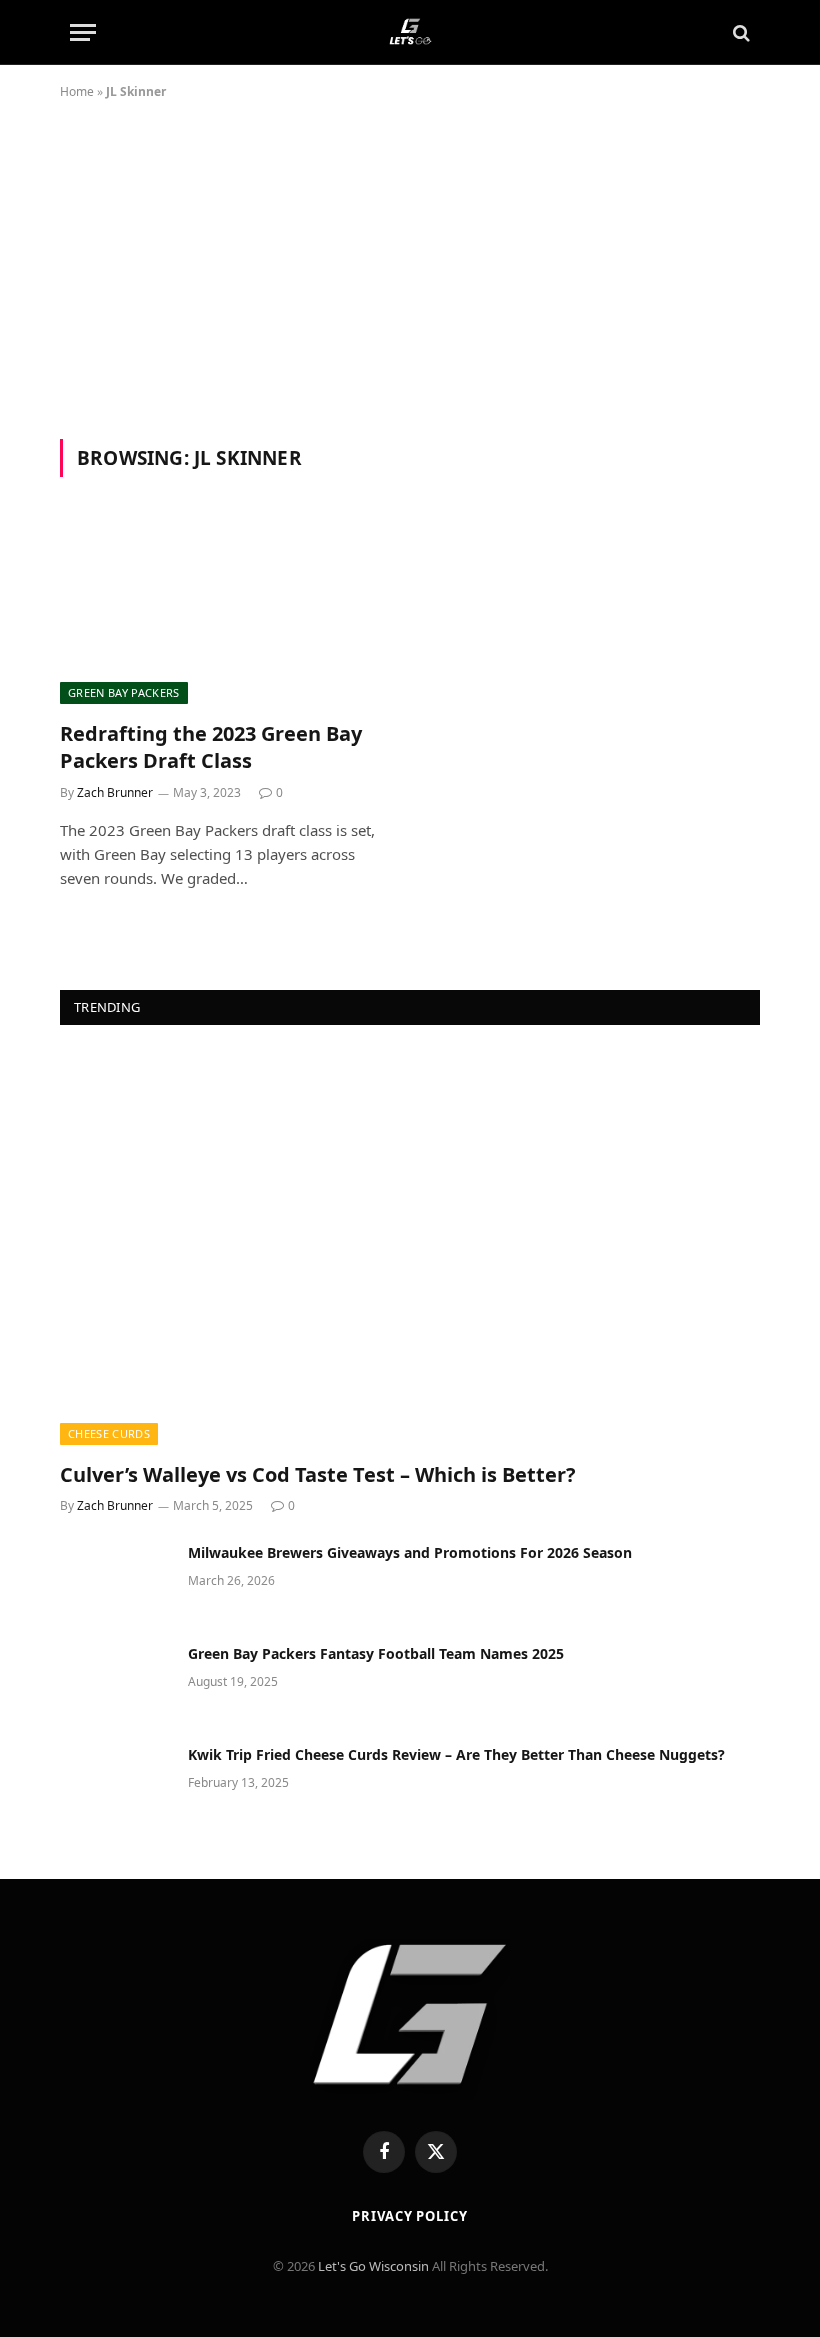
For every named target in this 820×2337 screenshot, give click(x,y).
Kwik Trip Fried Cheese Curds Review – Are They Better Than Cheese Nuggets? (456, 1754)
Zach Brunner (115, 792)
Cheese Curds (109, 1433)
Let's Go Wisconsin (373, 2266)
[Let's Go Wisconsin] (410, 32)
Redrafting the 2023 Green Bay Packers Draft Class (211, 747)
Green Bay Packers (124, 692)
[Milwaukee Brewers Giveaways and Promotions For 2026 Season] (115, 1579)
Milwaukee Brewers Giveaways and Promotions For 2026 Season (410, 1552)
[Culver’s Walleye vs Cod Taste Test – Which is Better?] (410, 1248)
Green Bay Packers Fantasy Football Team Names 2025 (376, 1653)
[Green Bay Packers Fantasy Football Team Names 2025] (115, 1680)
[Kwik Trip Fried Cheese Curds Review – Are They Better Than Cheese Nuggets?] (115, 1781)
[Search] (739, 32)
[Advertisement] (410, 289)
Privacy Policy (410, 2216)
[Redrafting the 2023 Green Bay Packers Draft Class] (226, 610)
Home (77, 91)
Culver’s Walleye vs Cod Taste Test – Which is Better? (318, 1474)
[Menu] (83, 32)
